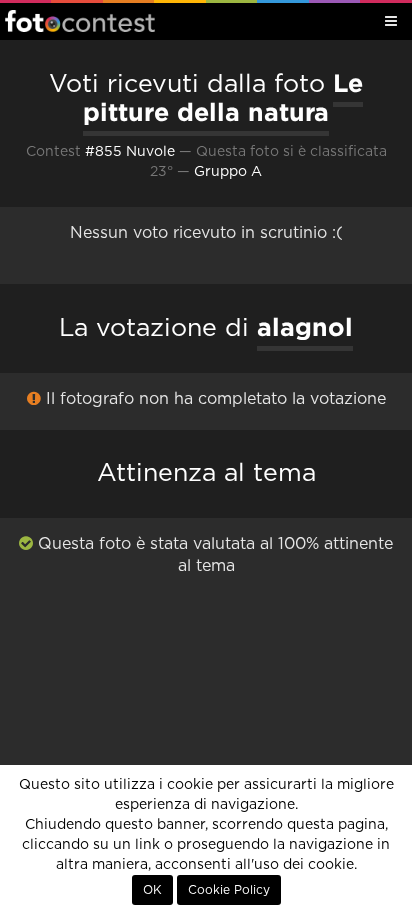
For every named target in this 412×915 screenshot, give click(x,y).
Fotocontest (80, 21)
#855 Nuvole (130, 152)
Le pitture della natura (223, 97)
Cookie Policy (229, 890)
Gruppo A (228, 172)
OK (152, 890)
